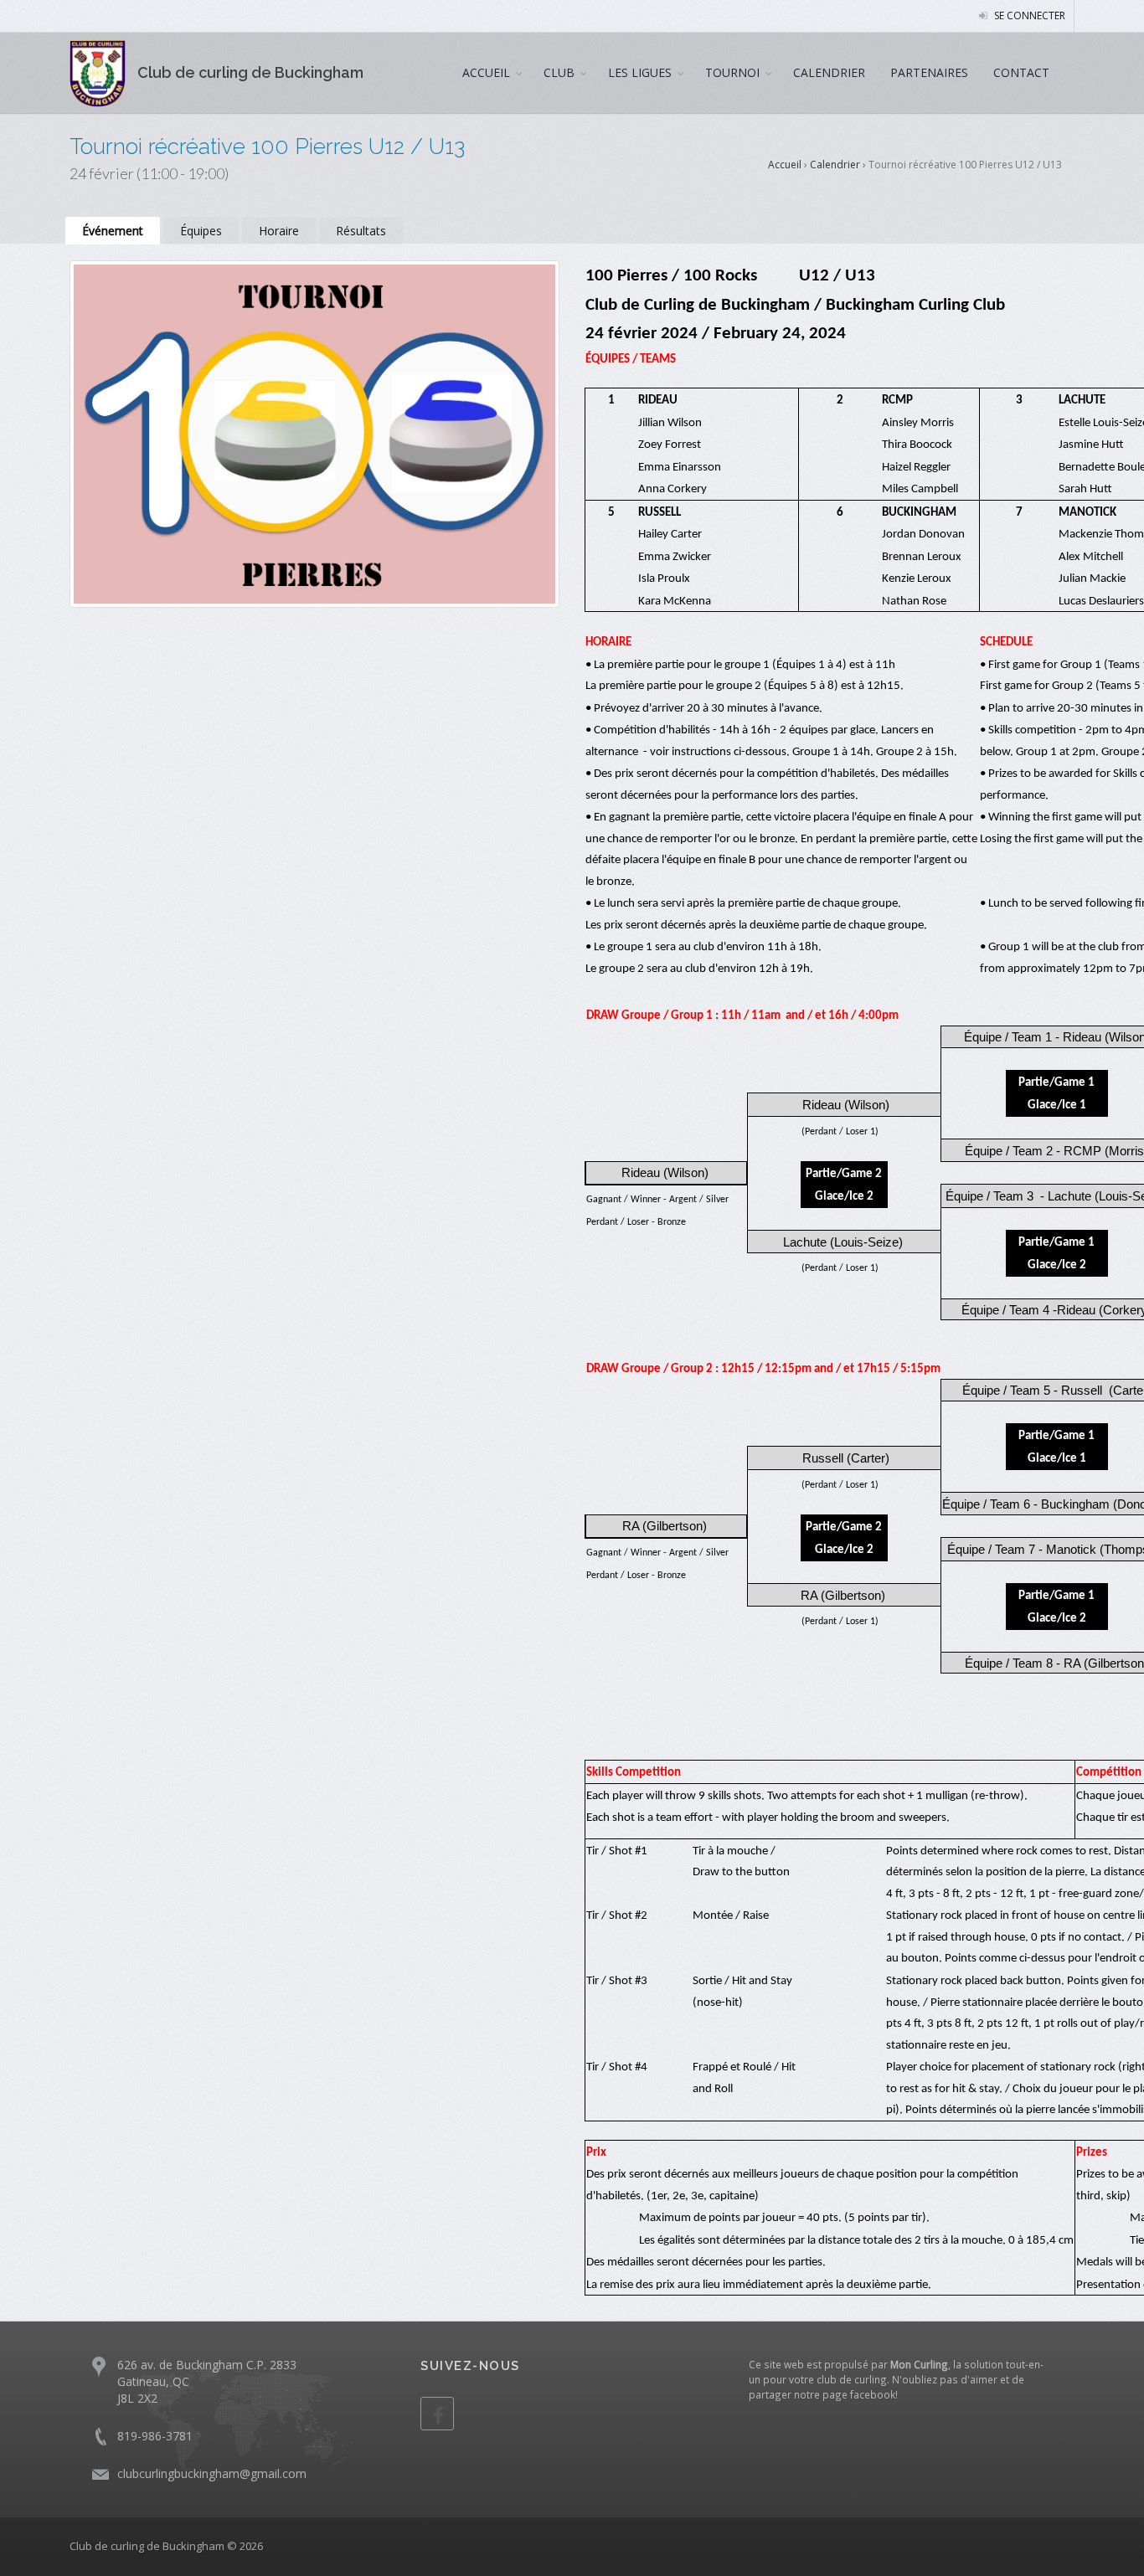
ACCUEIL (486, 72)
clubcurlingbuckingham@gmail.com (212, 2473)
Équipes (201, 231)
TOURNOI (732, 72)
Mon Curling (919, 2364)
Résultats (361, 231)
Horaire (279, 231)
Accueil (785, 165)
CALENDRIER (829, 72)
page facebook (859, 2394)
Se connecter (1028, 15)
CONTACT (1021, 72)
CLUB (559, 72)
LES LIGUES (640, 72)
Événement (113, 231)
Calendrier (835, 165)
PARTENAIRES (929, 72)
